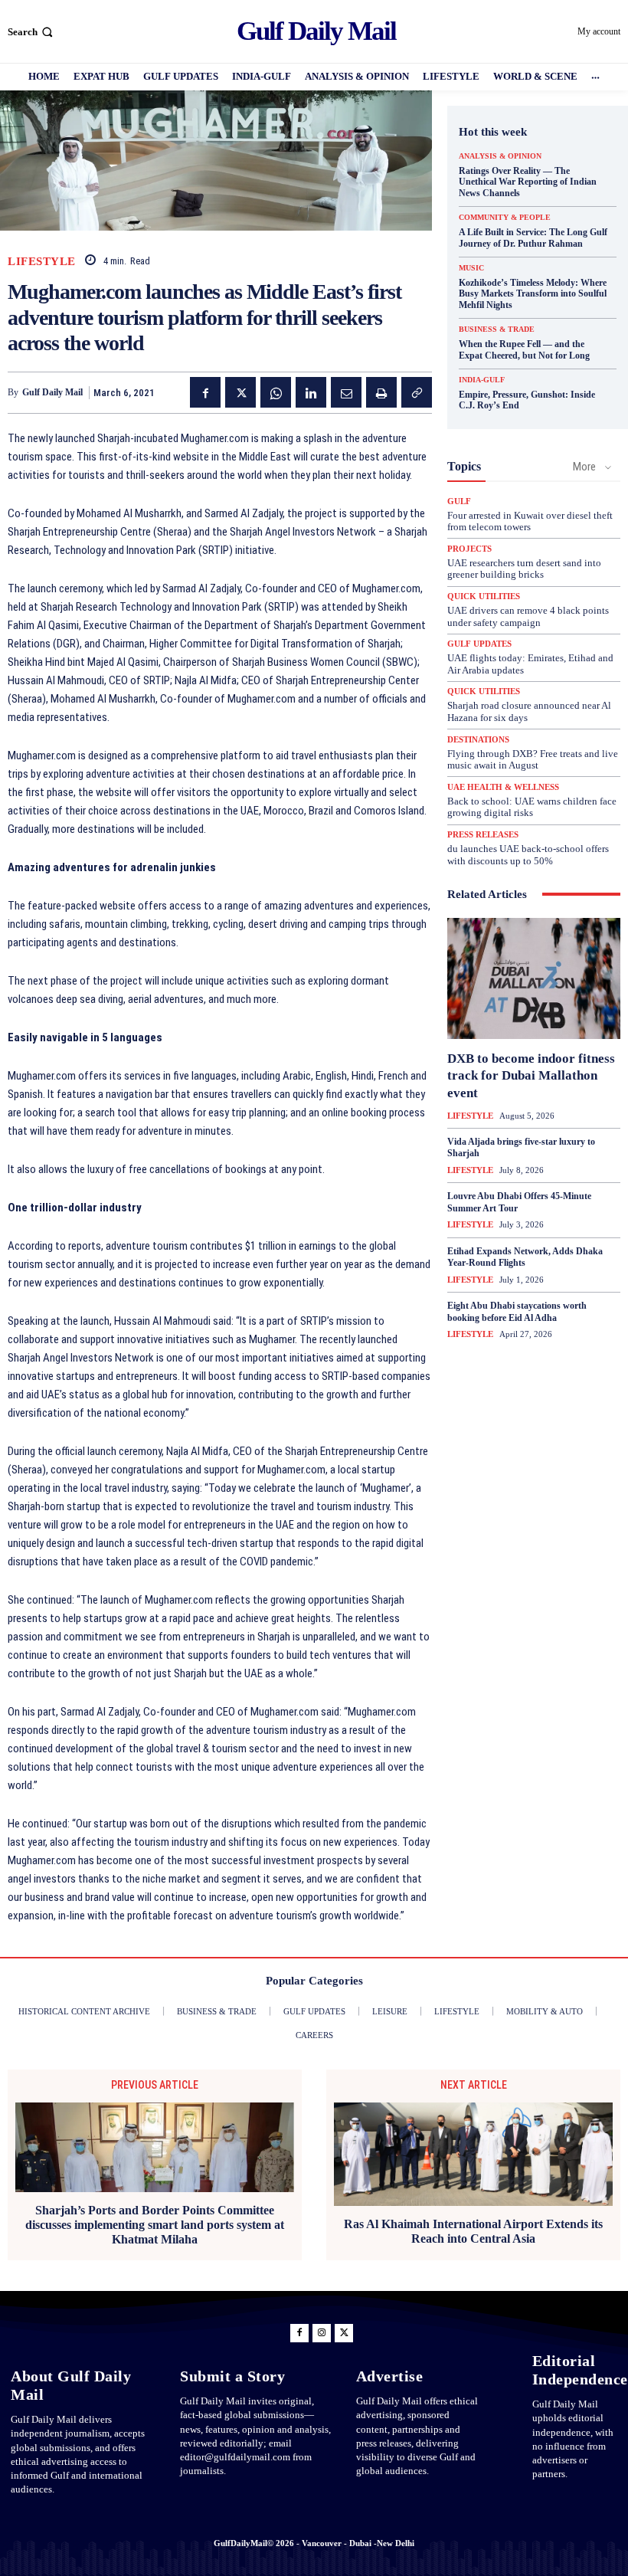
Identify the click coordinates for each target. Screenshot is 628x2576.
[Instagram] (322, 2333)
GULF (459, 501)
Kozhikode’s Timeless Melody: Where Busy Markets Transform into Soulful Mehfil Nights (533, 294)
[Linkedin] (311, 392)
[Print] (381, 392)
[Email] (346, 392)
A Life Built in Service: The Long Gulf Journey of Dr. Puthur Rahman (533, 238)
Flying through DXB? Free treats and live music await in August (533, 760)
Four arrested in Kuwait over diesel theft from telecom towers (530, 521)
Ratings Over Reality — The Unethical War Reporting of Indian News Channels (528, 182)
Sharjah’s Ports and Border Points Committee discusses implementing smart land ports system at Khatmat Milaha (155, 2225)
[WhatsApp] (276, 392)
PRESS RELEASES (483, 835)
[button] (32, 32)
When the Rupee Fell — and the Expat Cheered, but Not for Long (524, 349)
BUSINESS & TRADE (497, 329)
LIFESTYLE (42, 262)
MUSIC (471, 268)
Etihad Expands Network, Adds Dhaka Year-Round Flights (525, 1257)
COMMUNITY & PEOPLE (505, 218)
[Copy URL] (417, 392)
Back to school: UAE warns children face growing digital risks (532, 807)
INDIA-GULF (482, 380)
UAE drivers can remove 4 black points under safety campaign (528, 616)
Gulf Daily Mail (52, 392)
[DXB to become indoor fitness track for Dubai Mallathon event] (534, 978)
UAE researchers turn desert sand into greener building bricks (524, 569)
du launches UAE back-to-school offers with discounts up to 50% (528, 855)
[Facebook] (205, 392)
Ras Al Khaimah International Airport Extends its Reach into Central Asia (473, 2231)
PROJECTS (469, 549)
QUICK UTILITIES (484, 596)
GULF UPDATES (479, 644)
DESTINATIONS (478, 740)
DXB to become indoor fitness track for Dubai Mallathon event (531, 1075)
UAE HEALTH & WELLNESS (503, 787)
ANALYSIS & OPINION (500, 156)
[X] (240, 392)
